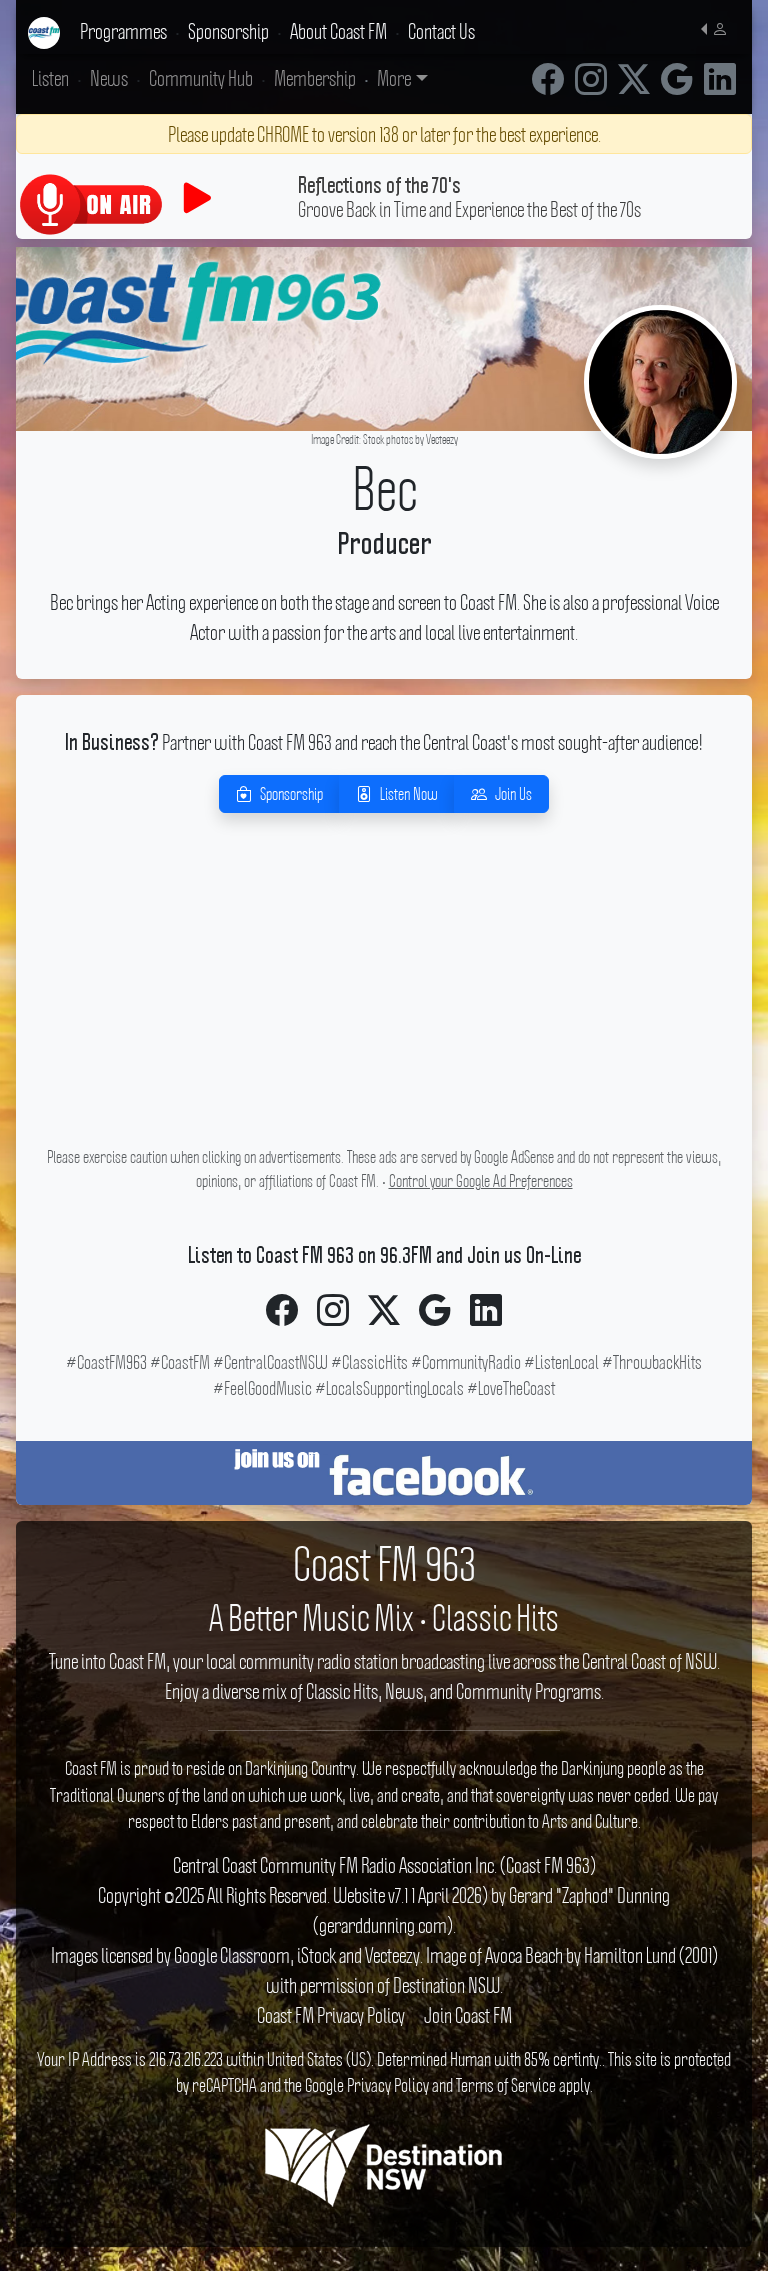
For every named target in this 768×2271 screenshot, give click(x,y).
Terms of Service (506, 2085)
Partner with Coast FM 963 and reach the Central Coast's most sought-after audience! (384, 742)
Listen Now (409, 794)
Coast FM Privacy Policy (331, 2015)
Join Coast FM (468, 2015)
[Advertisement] (384, 1001)
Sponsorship (291, 794)
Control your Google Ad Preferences (481, 1181)
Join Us (513, 794)
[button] (718, 27)
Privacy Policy (388, 2085)
